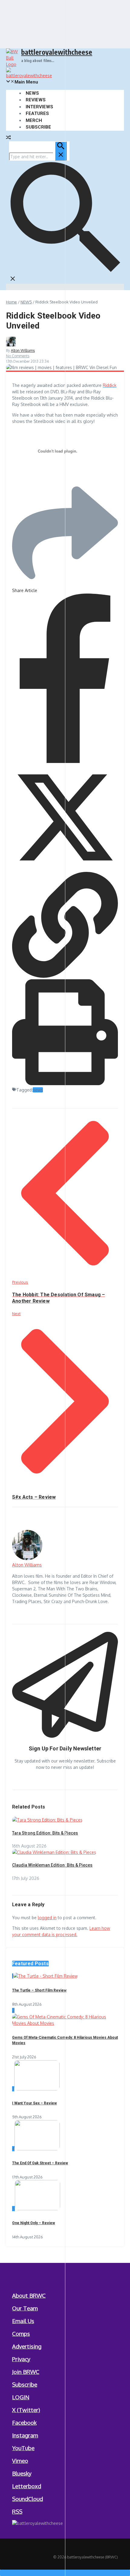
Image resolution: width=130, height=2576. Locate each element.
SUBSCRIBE (38, 127)
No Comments (18, 356)
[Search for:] (38, 157)
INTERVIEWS (39, 107)
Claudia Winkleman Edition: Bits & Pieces (52, 1865)
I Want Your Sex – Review (34, 2103)
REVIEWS (36, 100)
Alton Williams (23, 350)
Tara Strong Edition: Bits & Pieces (45, 1833)
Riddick (110, 385)
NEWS (32, 93)
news (38, 1090)
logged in (47, 1918)
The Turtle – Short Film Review (39, 1990)
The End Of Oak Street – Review (40, 2163)
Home (11, 302)
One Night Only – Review (34, 2223)
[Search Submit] (61, 151)
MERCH (34, 120)
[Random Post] (8, 138)
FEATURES (37, 113)
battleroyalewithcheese (57, 52)
